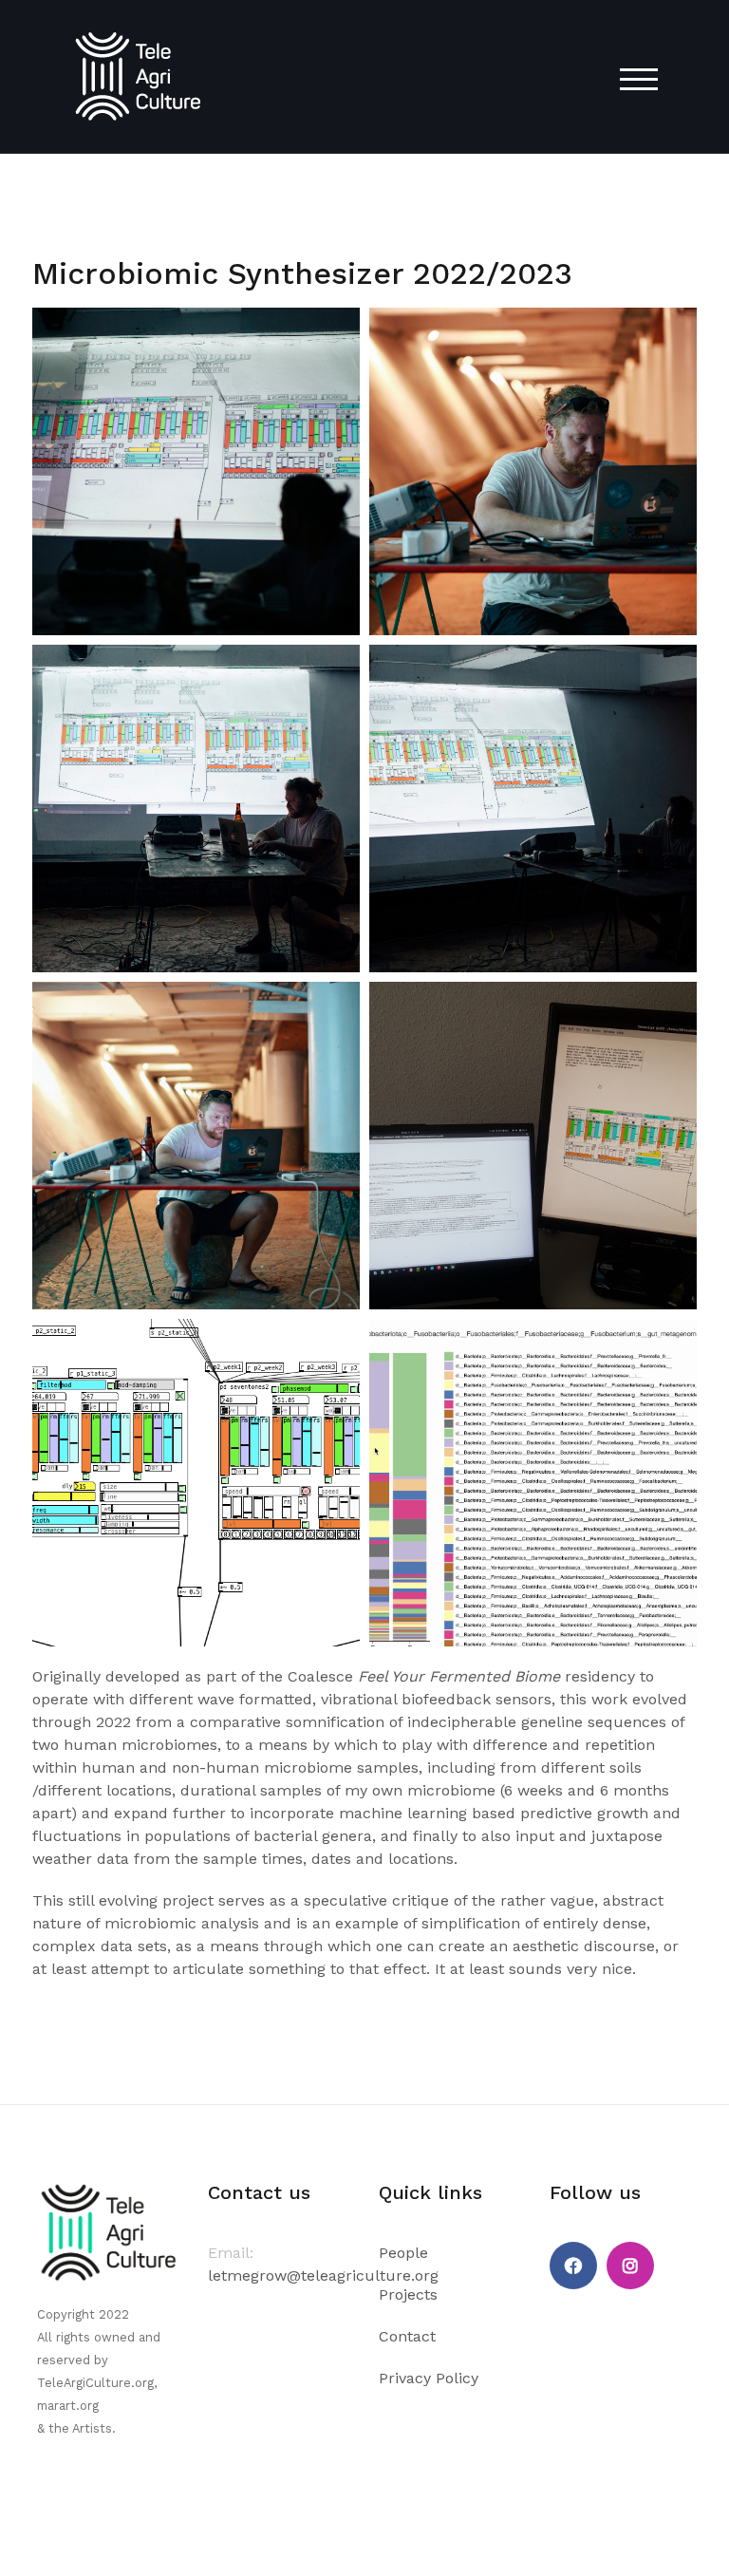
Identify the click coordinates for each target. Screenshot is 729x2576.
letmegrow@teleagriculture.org (323, 2275)
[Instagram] (630, 2266)
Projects (408, 2294)
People (403, 2253)
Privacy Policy (429, 2378)
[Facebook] (573, 2266)
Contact (407, 2336)
